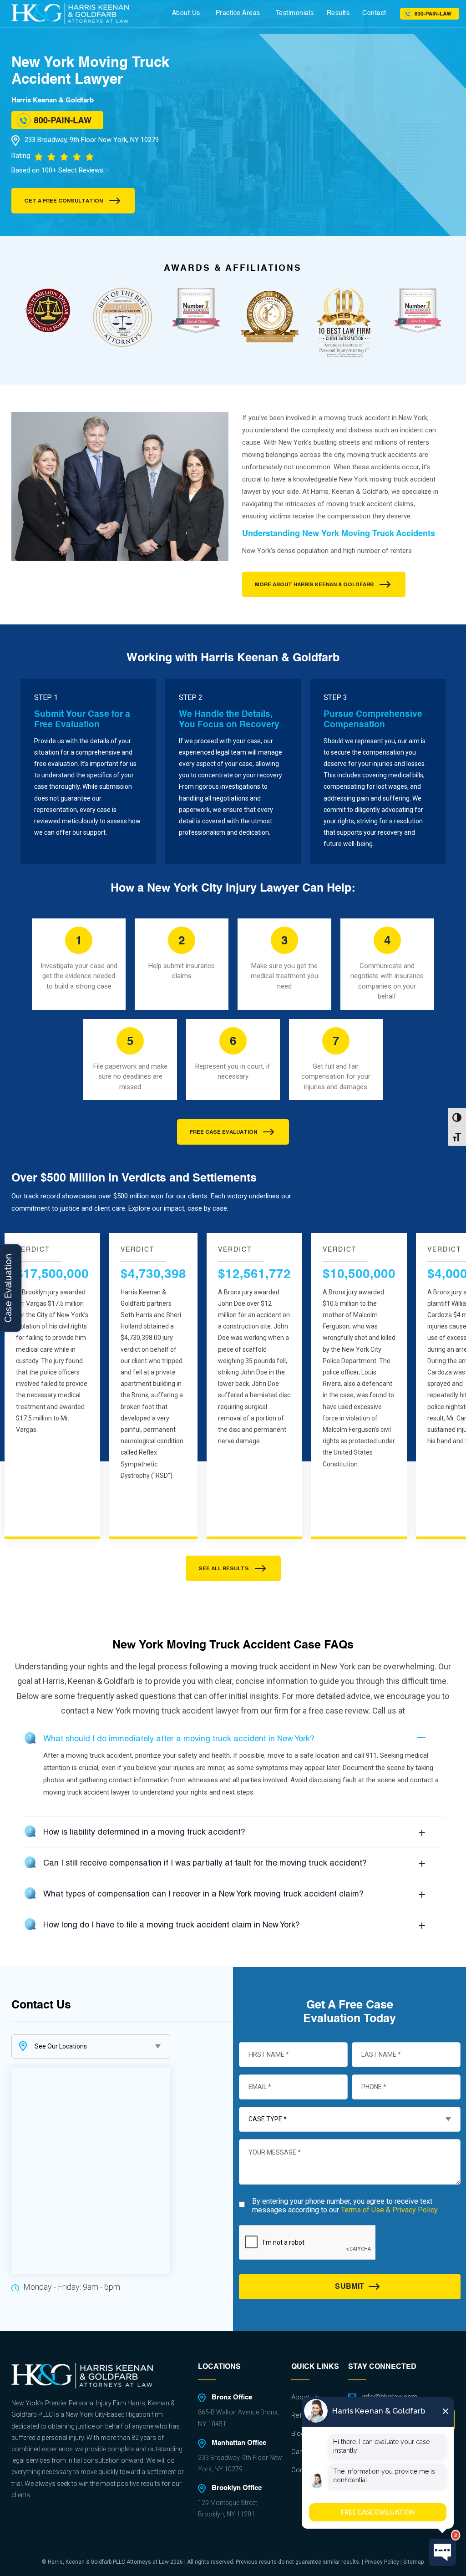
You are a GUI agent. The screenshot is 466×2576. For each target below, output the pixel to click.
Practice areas (238, 13)
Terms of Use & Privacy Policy (389, 2210)
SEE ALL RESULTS (224, 1568)
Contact (374, 13)
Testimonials (295, 13)
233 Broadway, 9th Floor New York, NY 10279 (92, 140)
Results (338, 13)
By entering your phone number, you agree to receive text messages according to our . (345, 2206)
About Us (186, 13)
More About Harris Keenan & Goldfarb (314, 584)
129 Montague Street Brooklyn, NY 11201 (228, 2508)
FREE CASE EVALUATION (223, 1132)
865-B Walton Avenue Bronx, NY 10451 (238, 2418)
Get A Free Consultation (63, 201)
